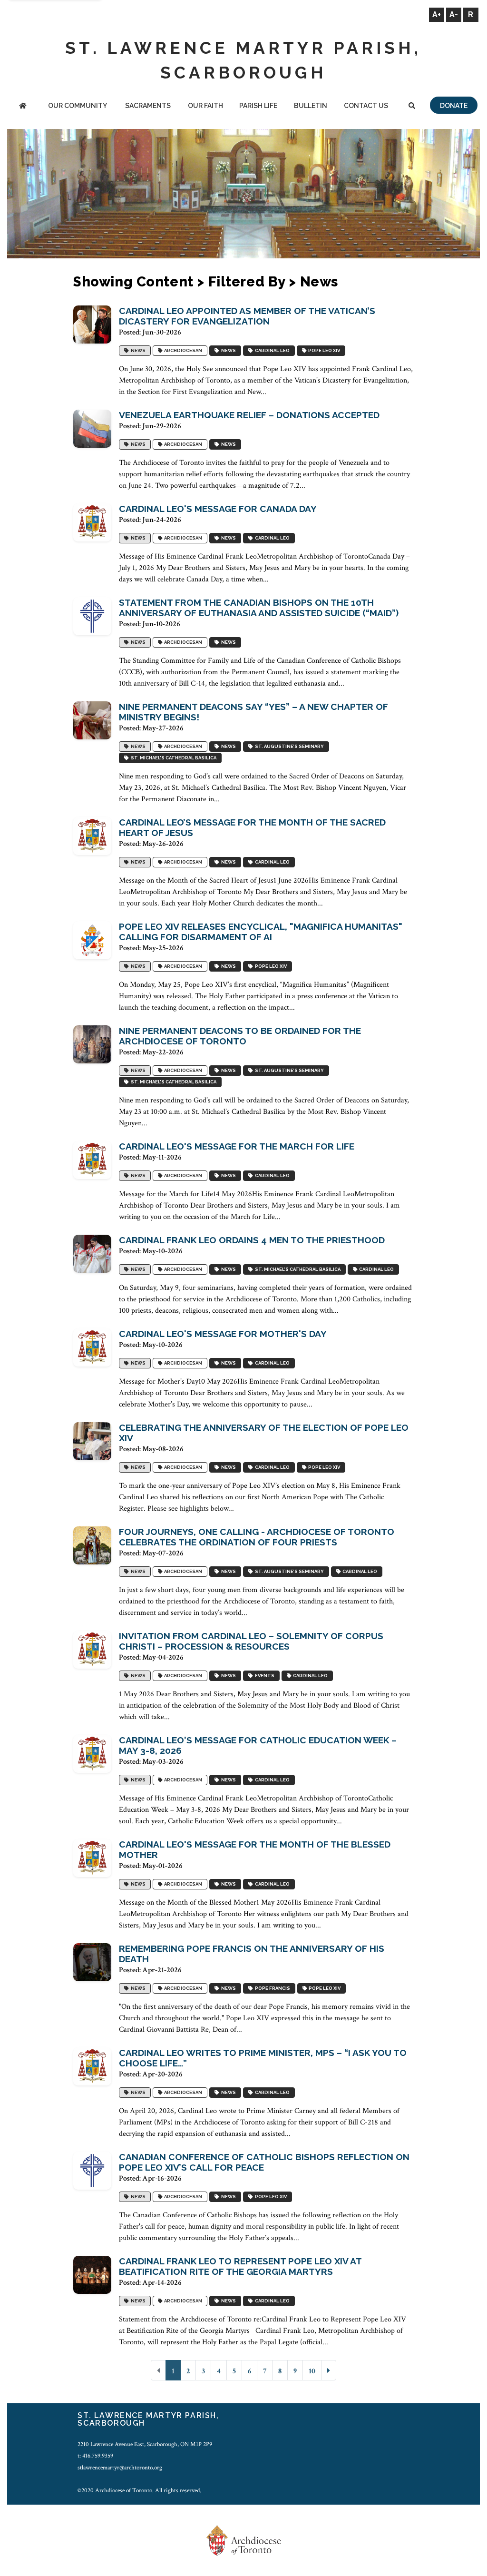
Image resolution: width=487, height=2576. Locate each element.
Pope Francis (272, 1988)
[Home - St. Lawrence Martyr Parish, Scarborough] (23, 106)
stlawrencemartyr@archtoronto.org (120, 2468)
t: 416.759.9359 (95, 2456)
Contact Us (366, 106)
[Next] (329, 2370)
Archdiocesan (182, 350)
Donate (454, 106)
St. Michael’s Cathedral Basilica (173, 758)
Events (264, 1676)
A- (454, 15)
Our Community (78, 106)
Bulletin (311, 106)
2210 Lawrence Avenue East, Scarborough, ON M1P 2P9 (145, 2444)
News (137, 350)
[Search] (412, 106)
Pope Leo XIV (323, 350)
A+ (437, 15)
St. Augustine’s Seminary (288, 746)
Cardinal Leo (271, 350)
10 (312, 2371)
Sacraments (148, 106)
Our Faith (205, 106)
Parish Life (258, 106)
